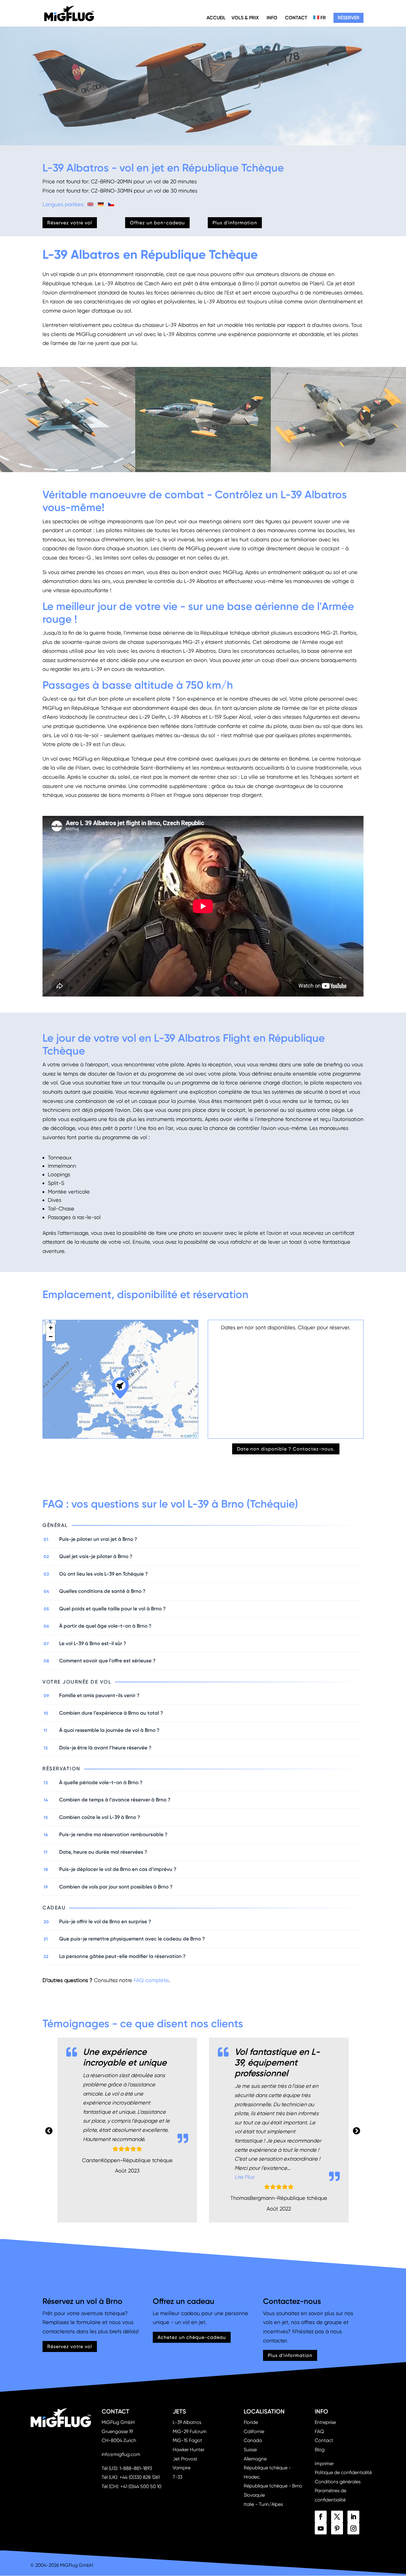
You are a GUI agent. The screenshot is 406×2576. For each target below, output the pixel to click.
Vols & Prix (245, 18)
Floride (251, 2422)
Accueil (216, 18)
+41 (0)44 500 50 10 (141, 2486)
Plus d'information (235, 223)
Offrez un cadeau (184, 2301)
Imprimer (324, 2464)
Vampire (182, 2468)
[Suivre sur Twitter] (337, 2517)
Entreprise (325, 2422)
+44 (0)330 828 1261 (140, 2477)
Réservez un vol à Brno (82, 2301)
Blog (320, 2450)
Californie (254, 2431)
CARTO (191, 1436)
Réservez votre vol (70, 223)
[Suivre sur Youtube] (321, 2528)
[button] (120, 1387)
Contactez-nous (292, 2301)
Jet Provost (185, 2459)
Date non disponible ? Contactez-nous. (286, 1449)
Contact (296, 18)
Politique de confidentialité (343, 2472)
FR (322, 18)
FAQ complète (151, 1980)
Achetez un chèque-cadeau (192, 2337)
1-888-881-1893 (136, 2468)
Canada (253, 2440)
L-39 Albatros (187, 2422)
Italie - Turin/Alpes (263, 2504)
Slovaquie (254, 2495)
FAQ (319, 2431)
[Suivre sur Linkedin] (353, 2517)
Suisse (250, 2450)
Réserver (348, 18)
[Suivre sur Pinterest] (337, 2528)
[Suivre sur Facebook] (321, 2517)
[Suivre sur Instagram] (353, 2528)
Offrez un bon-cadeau (157, 223)
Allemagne (255, 2459)
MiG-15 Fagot (187, 2440)
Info (272, 18)
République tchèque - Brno (273, 2486)
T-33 (177, 2477)
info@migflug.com (121, 2454)
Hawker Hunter (189, 2450)
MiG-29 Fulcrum (190, 2431)
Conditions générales (338, 2482)
